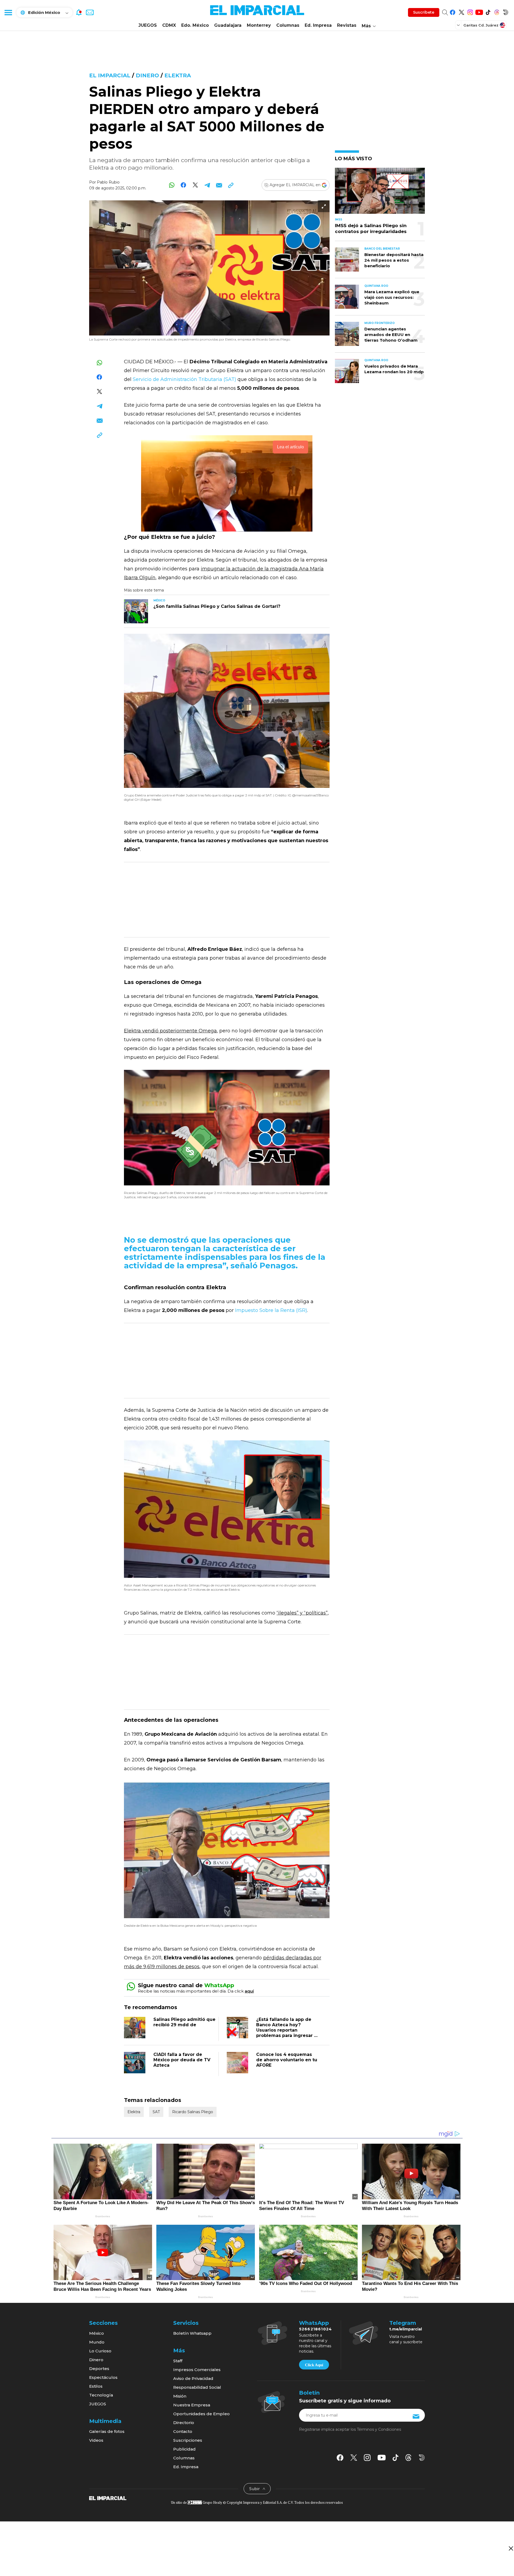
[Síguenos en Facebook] (453, 11)
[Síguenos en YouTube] (479, 11)
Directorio (184, 2423)
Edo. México (195, 25)
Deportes (99, 2369)
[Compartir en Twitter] (195, 185)
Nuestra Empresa (192, 2405)
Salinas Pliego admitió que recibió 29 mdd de (184, 2022)
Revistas (347, 25)
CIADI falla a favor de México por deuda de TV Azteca (182, 2060)
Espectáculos (103, 2377)
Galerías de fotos (107, 2431)
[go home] (108, 2498)
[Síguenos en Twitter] (461, 11)
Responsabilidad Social (197, 2387)
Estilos (96, 2386)
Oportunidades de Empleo (201, 2414)
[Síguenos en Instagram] (470, 11)
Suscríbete (424, 12)
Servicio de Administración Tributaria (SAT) (184, 379)
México (97, 2333)
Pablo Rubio (108, 182)
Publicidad (184, 2449)
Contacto (183, 2431)
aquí (249, 1991)
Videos (96, 2440)
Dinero (147, 75)
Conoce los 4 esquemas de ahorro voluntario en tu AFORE (287, 2060)
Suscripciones (188, 2440)
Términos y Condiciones (379, 2429)
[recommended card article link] (136, 611)
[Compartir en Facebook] (184, 185)
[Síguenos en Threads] (497, 11)
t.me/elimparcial (406, 2329)
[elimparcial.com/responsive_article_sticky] (511, 2548)
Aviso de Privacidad (193, 2378)
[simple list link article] (380, 193)
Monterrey (259, 25)
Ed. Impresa (318, 25)
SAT (156, 2112)
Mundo (97, 2342)
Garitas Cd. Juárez (481, 25)
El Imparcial (110, 75)
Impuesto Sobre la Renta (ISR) (271, 1310)
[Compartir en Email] (219, 185)
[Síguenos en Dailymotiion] (422, 2458)
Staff (178, 2361)
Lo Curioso (100, 2351)
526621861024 (315, 2329)
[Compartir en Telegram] (207, 185)
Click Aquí (314, 2365)
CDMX (169, 25)
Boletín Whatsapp (192, 2333)
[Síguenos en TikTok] (488, 11)
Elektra (178, 75)
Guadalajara (228, 25)
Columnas (288, 25)
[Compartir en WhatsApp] (172, 185)
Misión (180, 2396)
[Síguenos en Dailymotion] (506, 11)
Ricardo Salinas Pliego (193, 2112)
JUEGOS (148, 25)
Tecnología (101, 2395)
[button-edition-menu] (459, 25)
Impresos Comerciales (197, 2370)
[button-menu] (8, 12)
